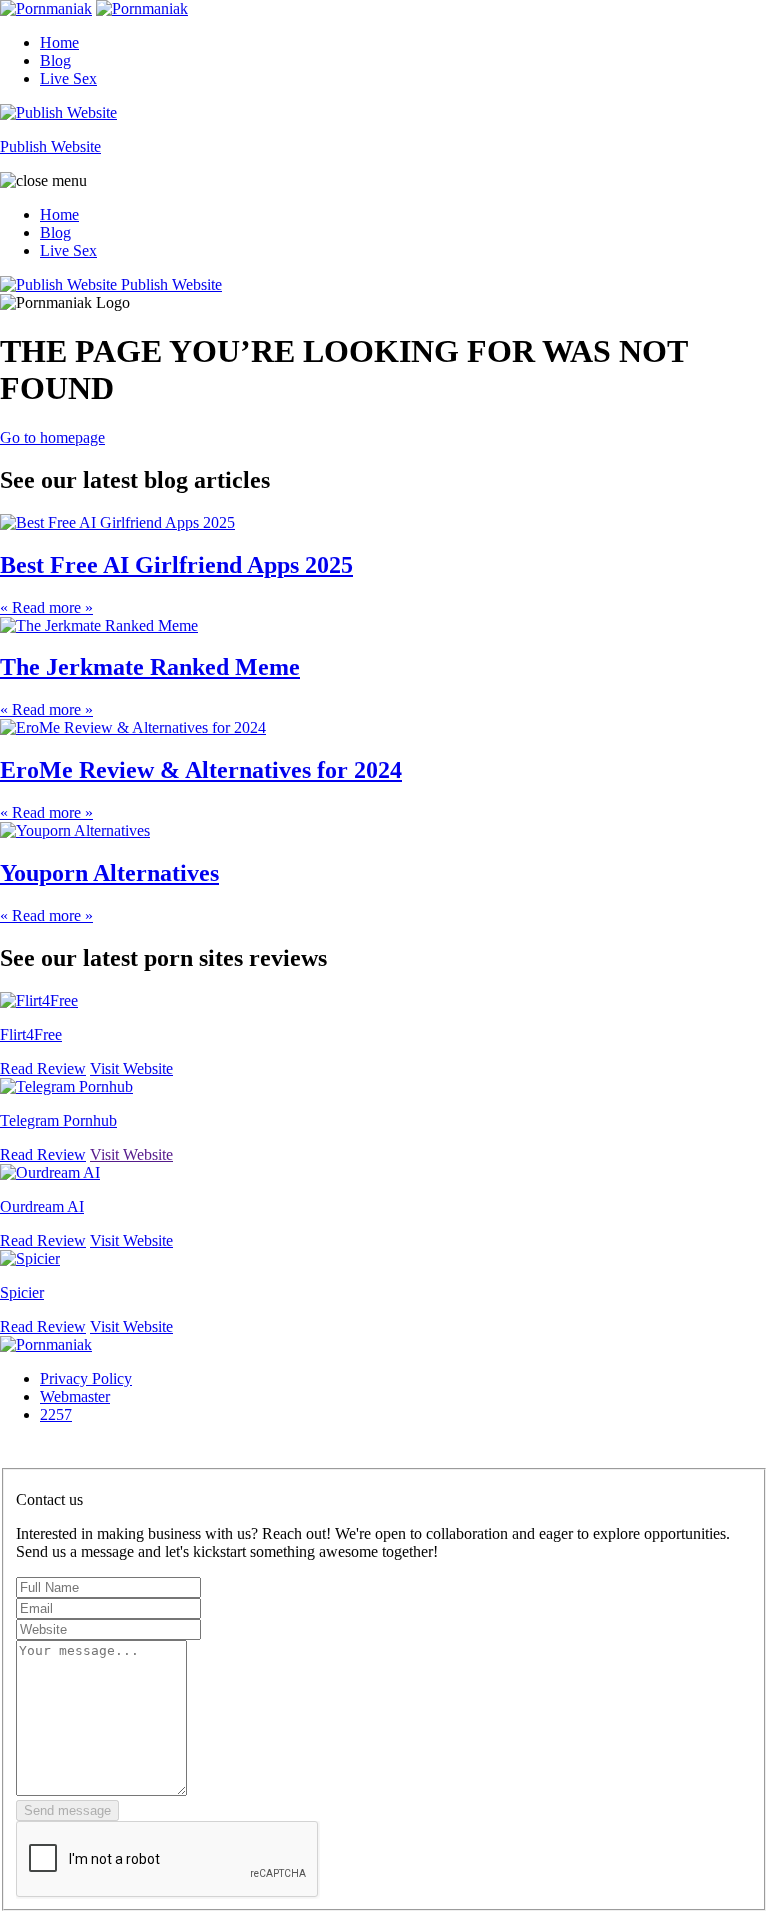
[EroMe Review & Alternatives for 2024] (133, 727)
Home (59, 42)
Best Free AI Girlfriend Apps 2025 (176, 565)
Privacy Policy (86, 1378)
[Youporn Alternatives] (75, 830)
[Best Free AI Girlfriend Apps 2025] (117, 522)
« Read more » (46, 607)
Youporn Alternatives (109, 873)
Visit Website (131, 1068)
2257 (56, 1414)
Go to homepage (52, 437)
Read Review (43, 1068)
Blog (55, 60)
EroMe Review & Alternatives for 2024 (201, 770)
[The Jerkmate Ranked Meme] (99, 625)
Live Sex (68, 78)
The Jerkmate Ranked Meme (150, 667)
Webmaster (75, 1396)
